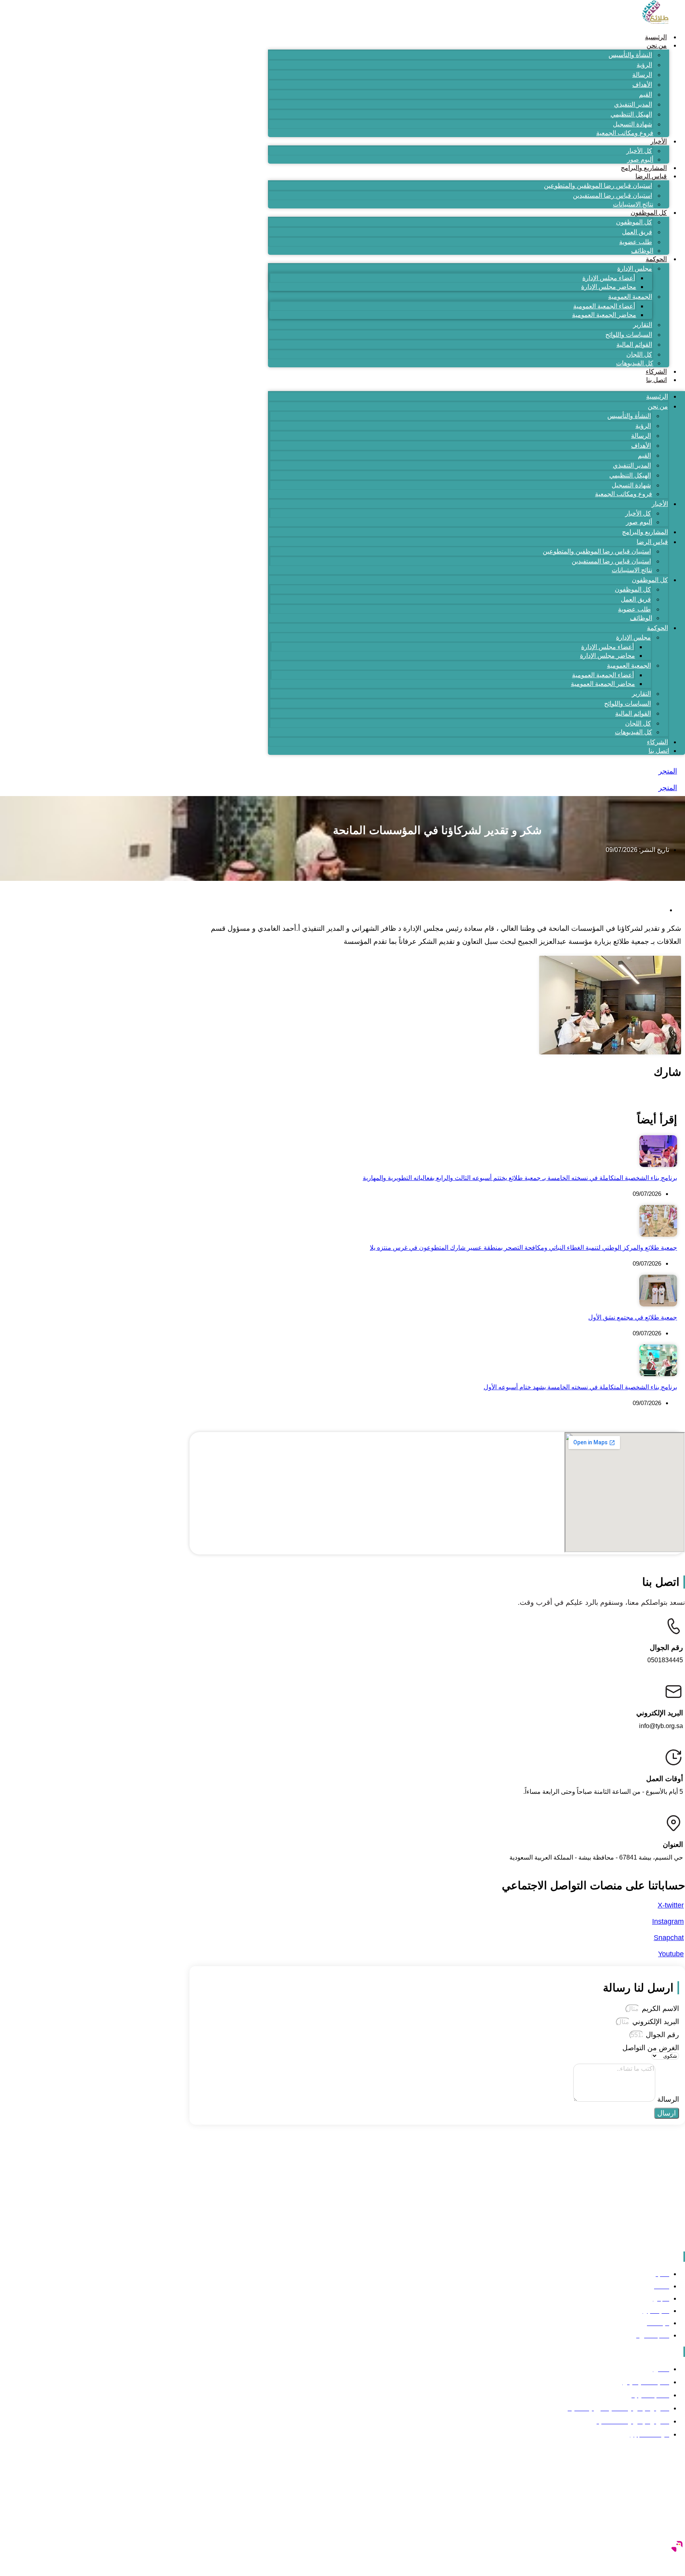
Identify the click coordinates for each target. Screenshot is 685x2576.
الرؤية (644, 65)
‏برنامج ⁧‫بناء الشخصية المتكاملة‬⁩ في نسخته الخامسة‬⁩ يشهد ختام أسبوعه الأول (580, 1387)
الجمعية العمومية (630, 297)
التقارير (643, 325)
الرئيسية (656, 37)
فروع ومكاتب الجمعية (625, 133)
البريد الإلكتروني (655, 2022)
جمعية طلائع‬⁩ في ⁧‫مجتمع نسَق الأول (633, 1317)
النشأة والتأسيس (630, 55)
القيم (646, 95)
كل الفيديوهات (635, 363)
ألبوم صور (640, 159)
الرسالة (642, 75)
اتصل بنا (656, 380)
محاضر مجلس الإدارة (609, 287)
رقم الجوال (661, 2035)
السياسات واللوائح (629, 335)
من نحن (657, 45)
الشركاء (656, 371)
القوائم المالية (634, 345)
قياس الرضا (651, 176)
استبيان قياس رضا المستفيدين (612, 196)
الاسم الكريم (659, 2009)
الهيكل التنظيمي (631, 114)
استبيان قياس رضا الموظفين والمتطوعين (598, 186)
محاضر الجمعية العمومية (604, 315)
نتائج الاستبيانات (633, 204)
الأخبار (659, 141)
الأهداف (642, 85)
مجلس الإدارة (635, 268)
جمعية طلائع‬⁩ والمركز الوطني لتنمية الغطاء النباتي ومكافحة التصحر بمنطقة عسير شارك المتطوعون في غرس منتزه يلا (523, 1248)
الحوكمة (656, 259)
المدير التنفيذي (633, 104)
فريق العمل (637, 232)
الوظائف (642, 251)
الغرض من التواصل (651, 2048)
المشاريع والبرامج (644, 168)
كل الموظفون (649, 213)
